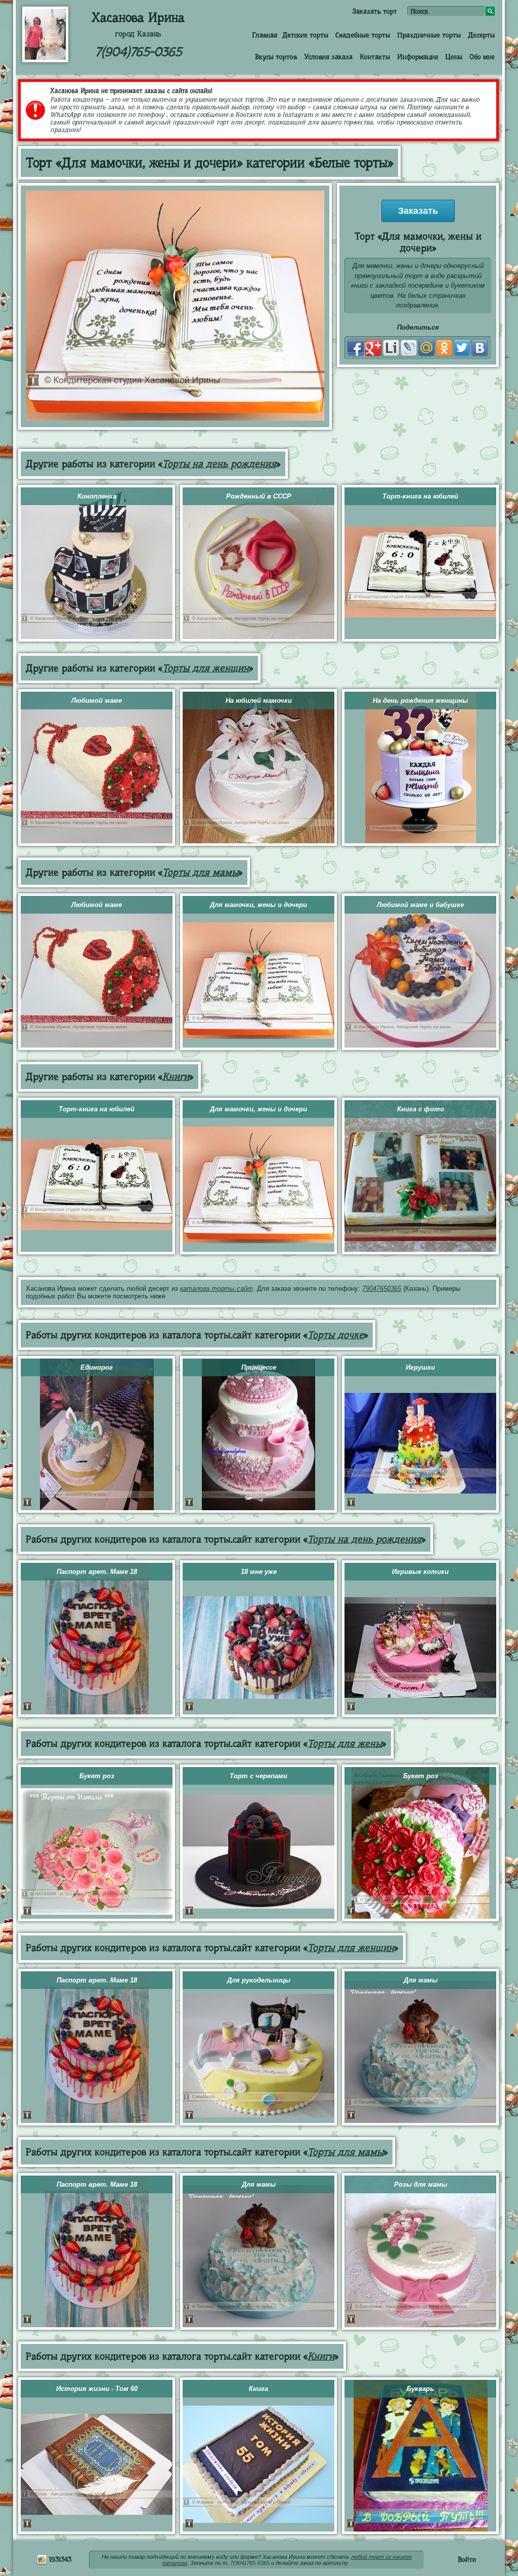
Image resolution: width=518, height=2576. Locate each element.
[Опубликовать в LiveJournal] (409, 348)
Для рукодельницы (259, 1980)
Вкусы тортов (276, 57)
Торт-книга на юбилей (420, 496)
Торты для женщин (206, 668)
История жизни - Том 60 (97, 2389)
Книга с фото (421, 1109)
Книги (176, 1077)
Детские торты (305, 35)
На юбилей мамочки (259, 701)
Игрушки (420, 1367)
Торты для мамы (200, 872)
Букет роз (97, 1776)
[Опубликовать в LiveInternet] (391, 348)
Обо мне (482, 57)
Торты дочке (336, 1335)
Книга (258, 2389)
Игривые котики (420, 1572)
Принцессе (259, 1367)
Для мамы (421, 1980)
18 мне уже (259, 1572)
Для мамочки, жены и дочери (258, 905)
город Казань (138, 34)
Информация (418, 57)
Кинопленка (97, 496)
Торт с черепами (258, 1776)
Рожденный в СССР (259, 496)
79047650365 (382, 1289)
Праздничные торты (429, 35)
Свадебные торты (363, 35)
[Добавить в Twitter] (462, 348)
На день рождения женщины (420, 701)
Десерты (481, 35)
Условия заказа (328, 57)
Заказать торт (375, 11)
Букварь (420, 2389)
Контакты (375, 57)
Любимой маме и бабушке (420, 905)
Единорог (97, 1367)
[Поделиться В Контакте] (480, 348)
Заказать (418, 211)
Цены (454, 57)
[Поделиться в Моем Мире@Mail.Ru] (426, 348)
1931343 (59, 2559)
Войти (467, 2559)
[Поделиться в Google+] (373, 348)
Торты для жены (345, 1744)
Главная (265, 35)
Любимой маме (97, 701)
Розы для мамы (421, 2184)
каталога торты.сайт (217, 1289)
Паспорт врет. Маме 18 (97, 1572)
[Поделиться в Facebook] (356, 348)
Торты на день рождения (219, 464)
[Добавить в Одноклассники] (444, 348)
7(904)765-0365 (138, 52)
